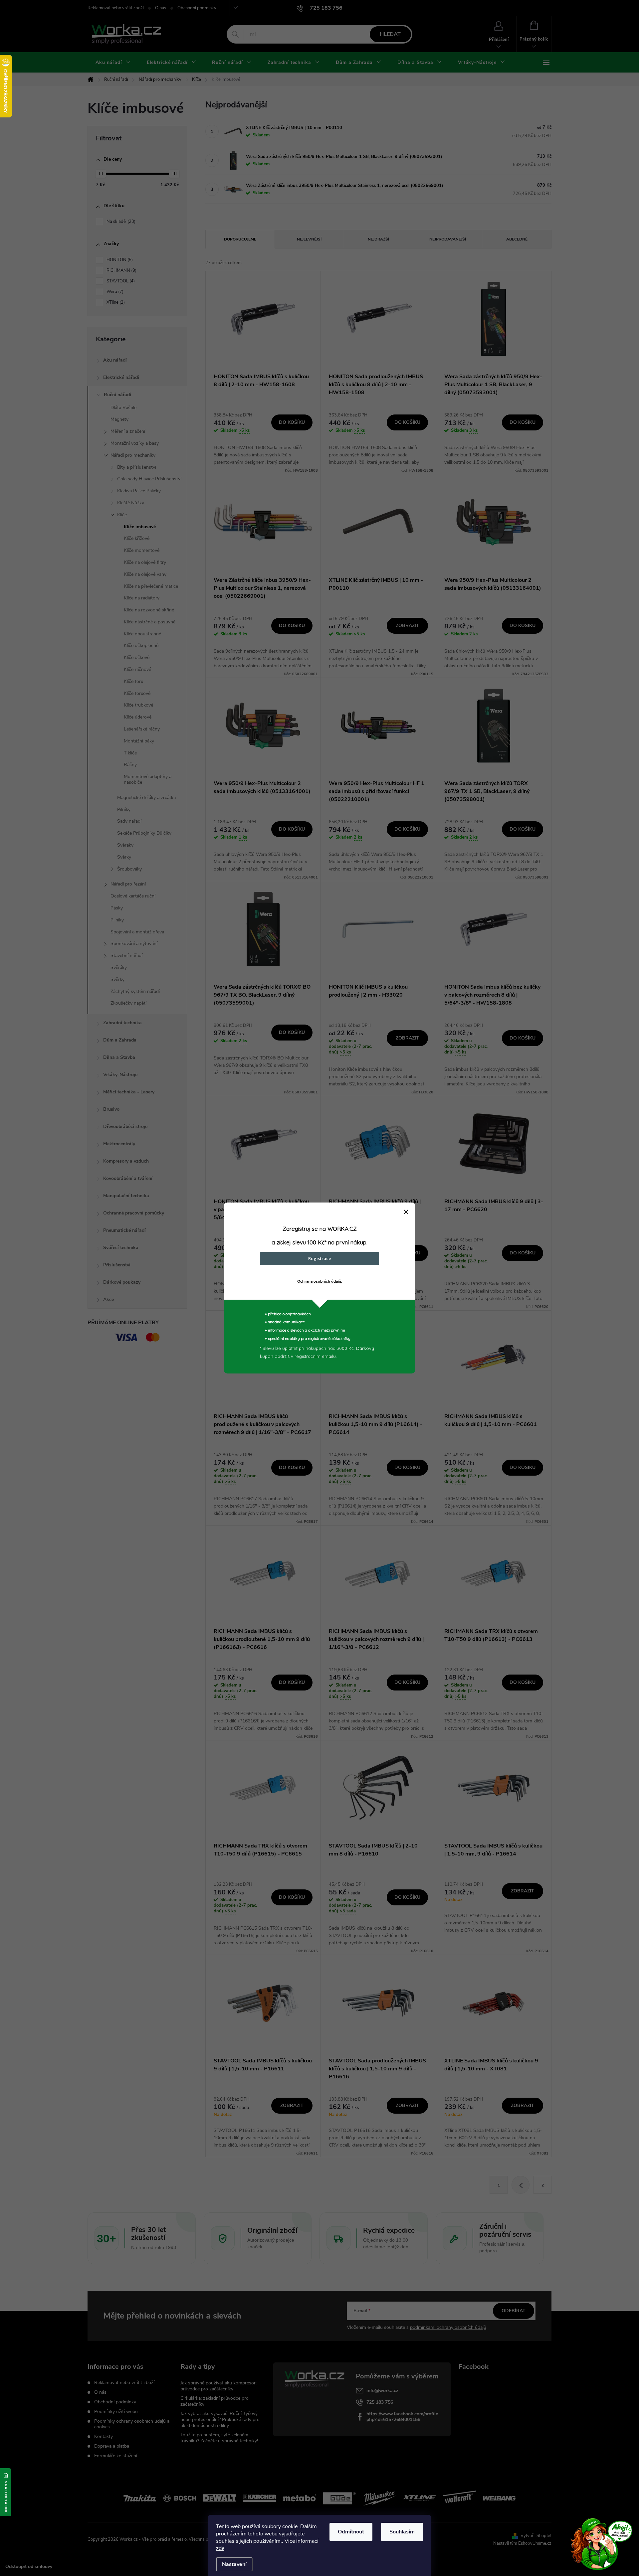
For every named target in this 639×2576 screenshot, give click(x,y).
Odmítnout (351, 2532)
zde (220, 2548)
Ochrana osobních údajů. (320, 1281)
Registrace (320, 1258)
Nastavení (234, 2564)
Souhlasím (402, 2532)
